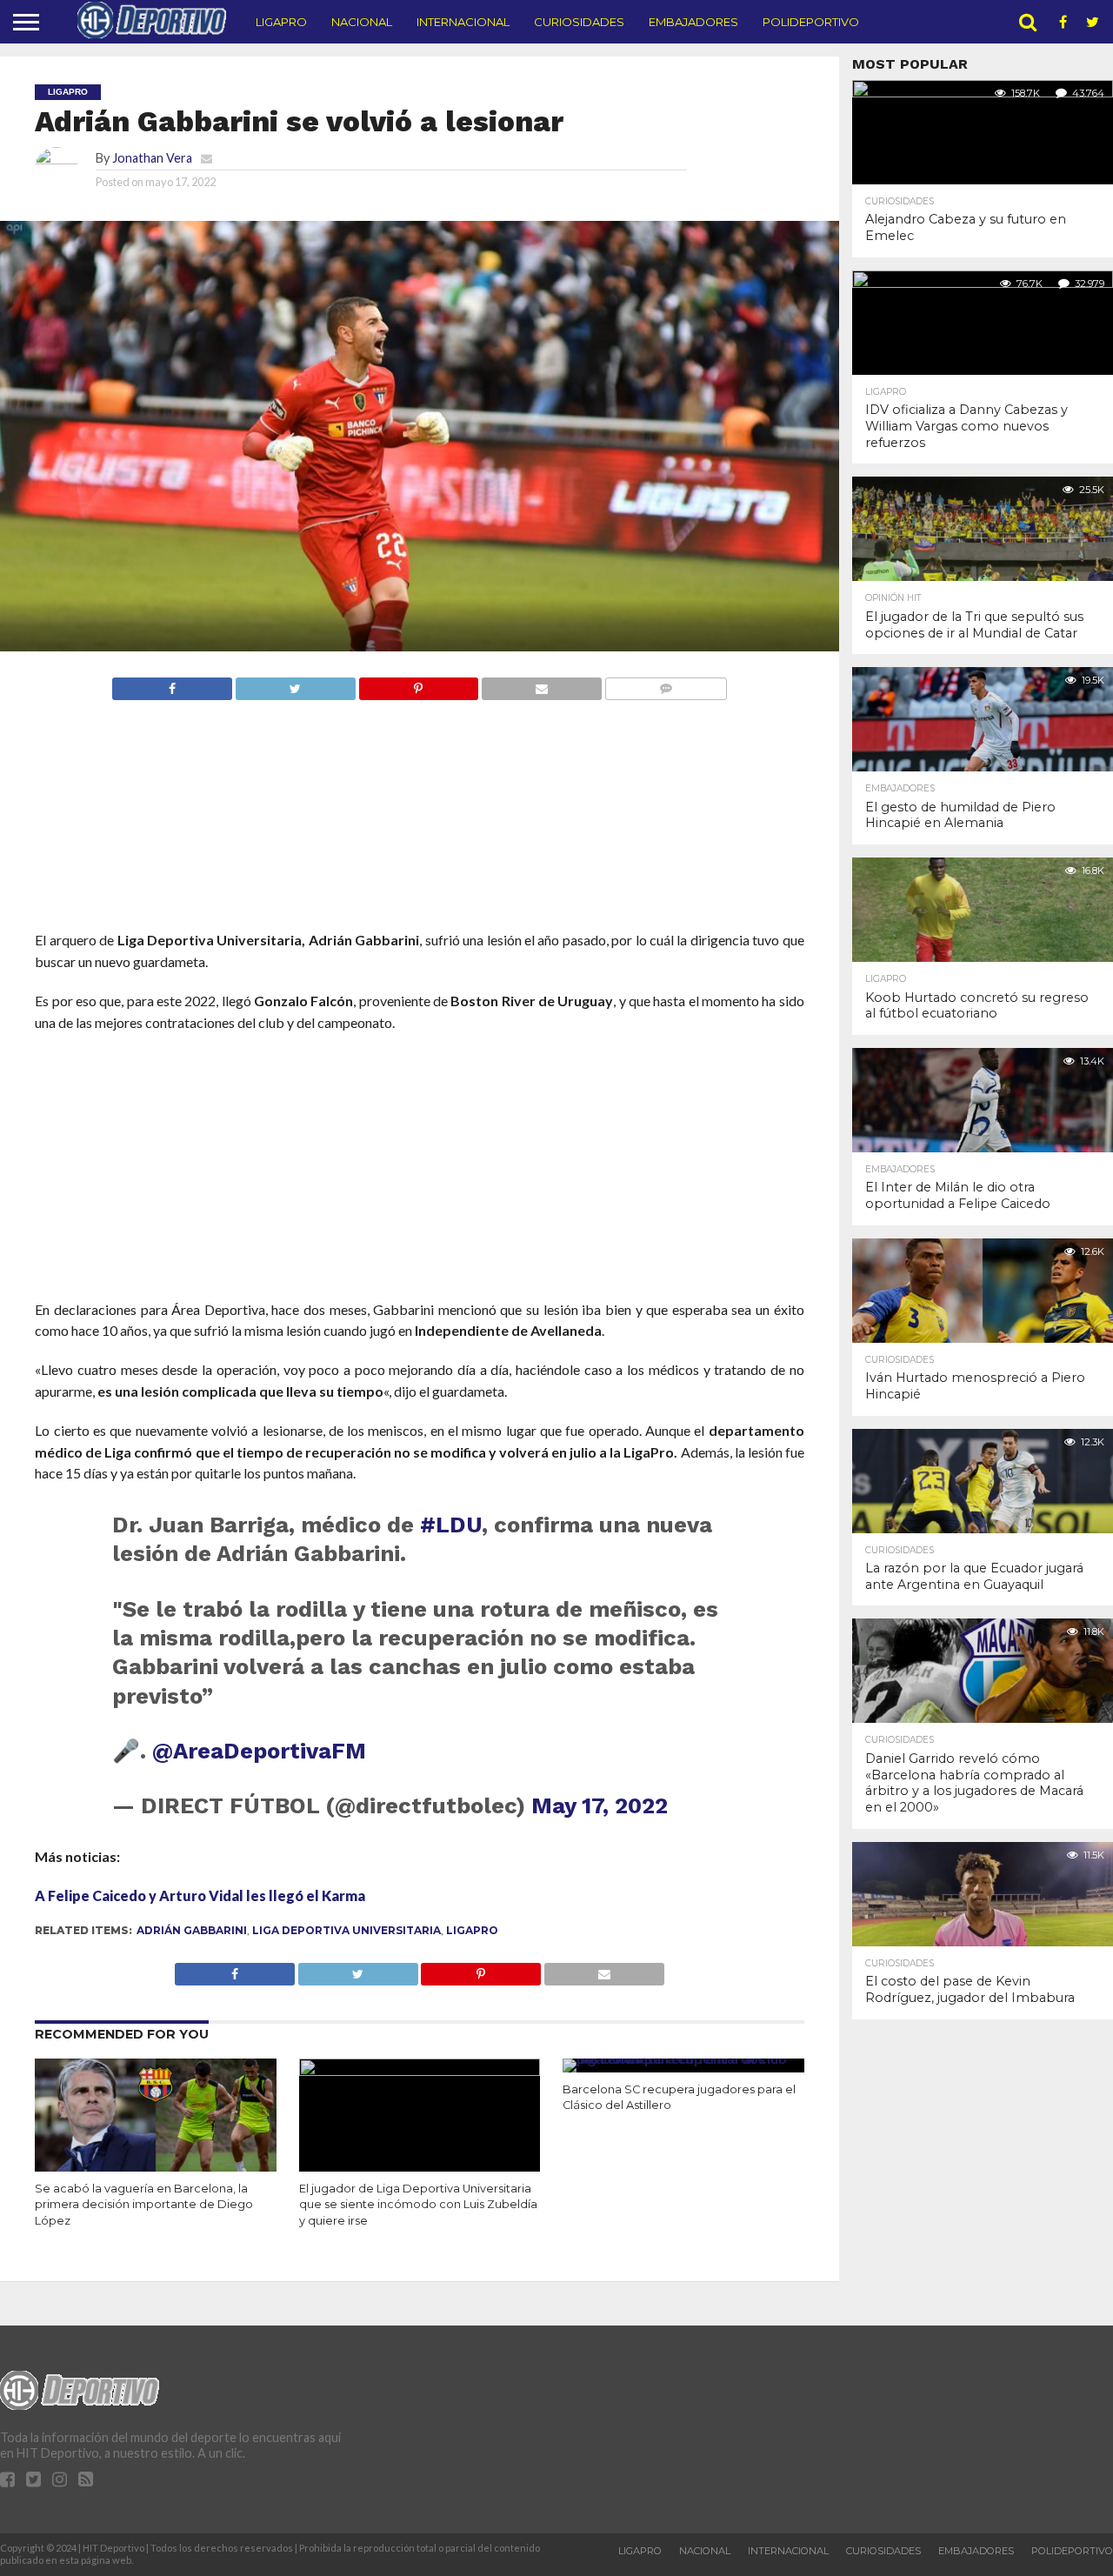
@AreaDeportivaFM (259, 1751)
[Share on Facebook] (172, 684)
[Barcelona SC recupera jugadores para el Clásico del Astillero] (683, 2058)
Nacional (362, 22)
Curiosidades (579, 22)
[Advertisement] (419, 848)
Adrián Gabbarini (192, 1930)
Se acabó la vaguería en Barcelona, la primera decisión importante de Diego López (144, 2205)
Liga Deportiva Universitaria (347, 1930)
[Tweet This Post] (295, 684)
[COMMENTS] (666, 684)
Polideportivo (811, 22)
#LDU (451, 1525)
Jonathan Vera (152, 158)
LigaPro (281, 22)
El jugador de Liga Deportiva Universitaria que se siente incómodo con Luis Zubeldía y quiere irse (418, 2205)
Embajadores (693, 22)
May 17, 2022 (600, 1805)
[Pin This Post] (419, 684)
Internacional (463, 22)
